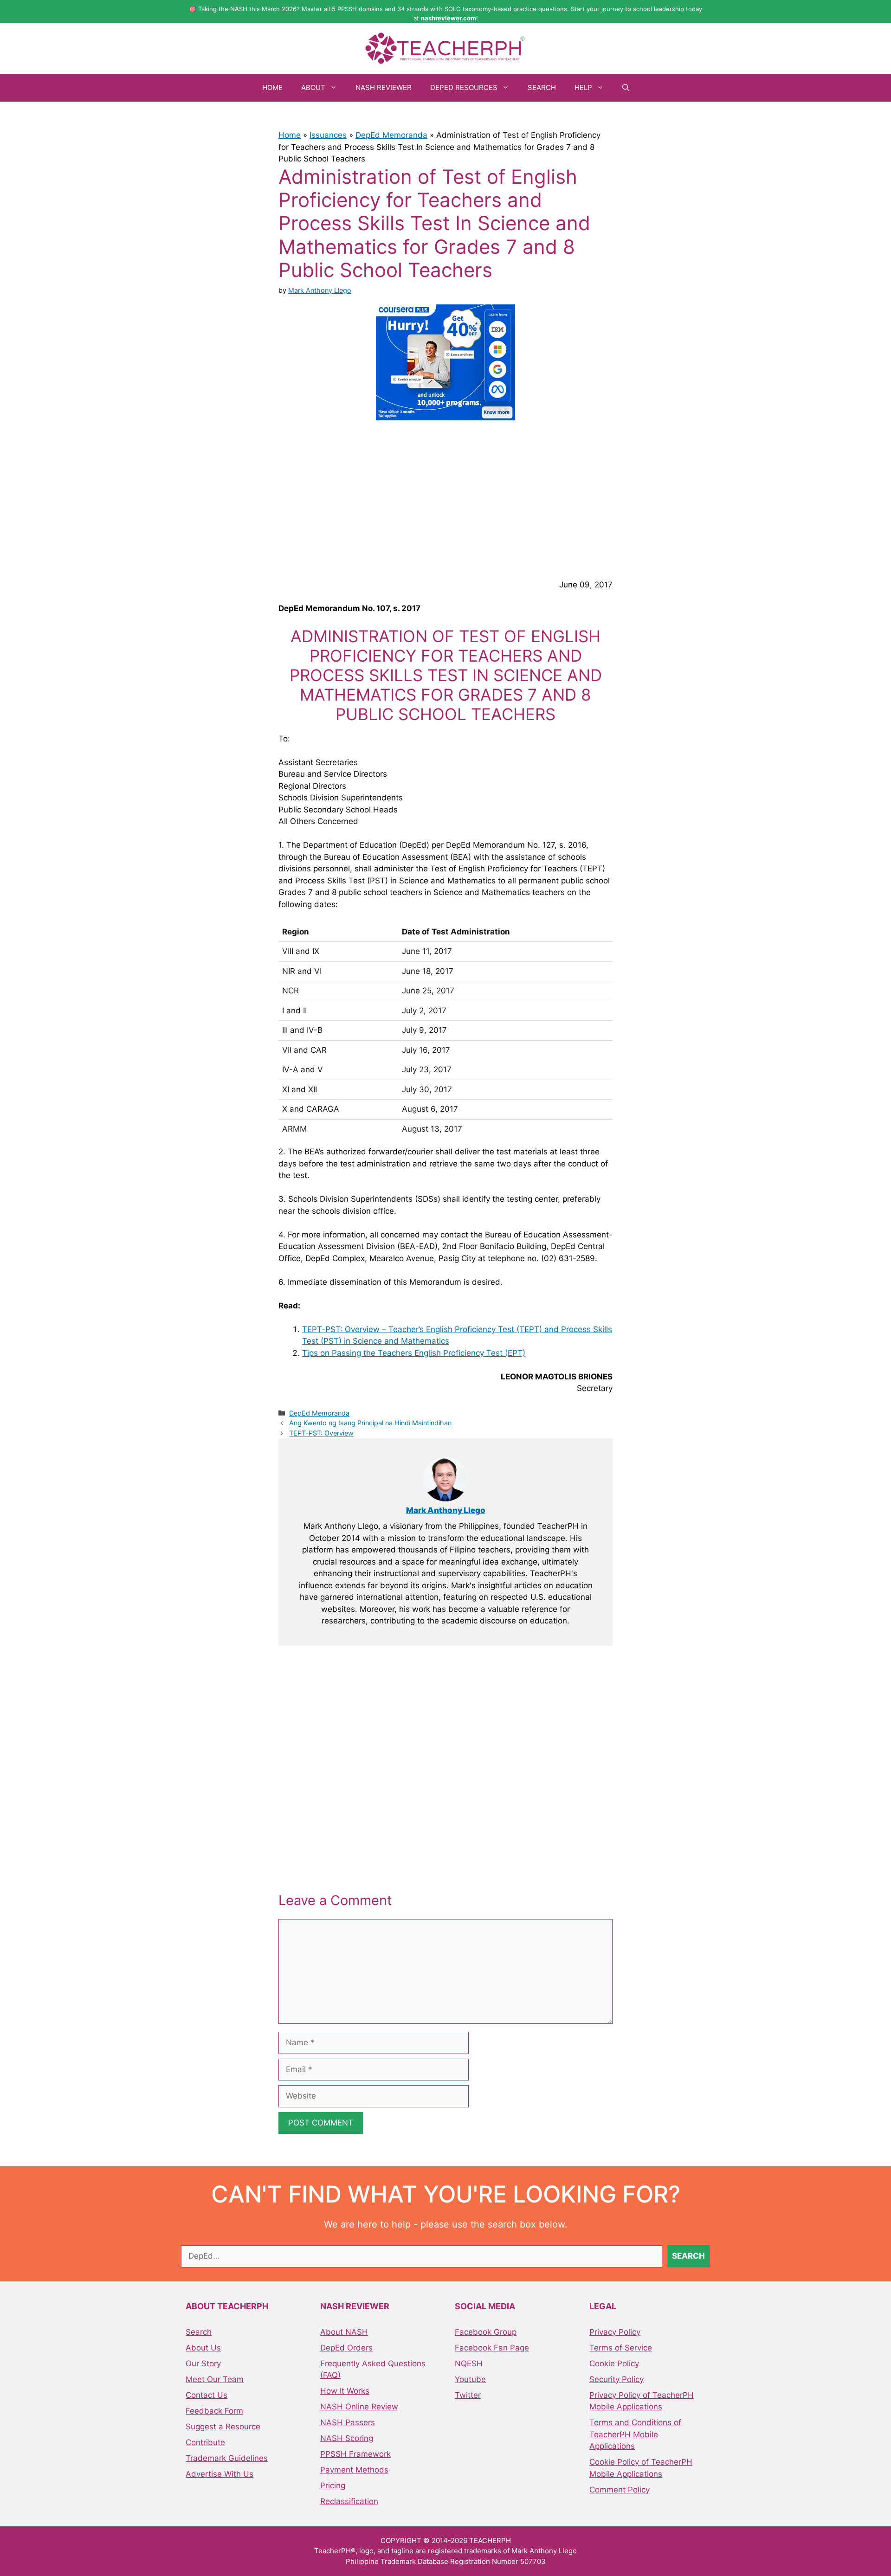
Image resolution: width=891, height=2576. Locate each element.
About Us (203, 2348)
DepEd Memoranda (391, 135)
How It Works (345, 2391)
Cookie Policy (614, 2363)
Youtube (470, 2379)
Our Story (203, 2363)
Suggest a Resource (223, 2427)
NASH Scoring (347, 2438)
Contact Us (207, 2395)
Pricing (333, 2486)
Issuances (328, 135)
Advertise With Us (220, 2474)
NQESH (469, 2363)
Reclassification (349, 2501)
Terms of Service (621, 2348)
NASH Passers (348, 2422)
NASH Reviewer (384, 87)
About (313, 87)
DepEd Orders (346, 2348)
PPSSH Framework (355, 2454)
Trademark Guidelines (227, 2458)
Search (542, 87)
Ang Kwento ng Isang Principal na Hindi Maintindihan (370, 1423)
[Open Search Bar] (626, 88)
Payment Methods (354, 2470)
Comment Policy (620, 2490)
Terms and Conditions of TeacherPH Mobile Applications (635, 2434)
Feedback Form (214, 2411)
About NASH (344, 2332)
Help (583, 87)
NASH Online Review (359, 2407)
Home (272, 87)
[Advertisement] (445, 498)
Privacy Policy (615, 2332)
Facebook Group (486, 2332)
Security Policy (617, 2379)
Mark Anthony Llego (446, 1510)
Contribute (205, 2442)
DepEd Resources (464, 87)
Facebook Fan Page (492, 2348)
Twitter (468, 2395)
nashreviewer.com (449, 18)
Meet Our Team (215, 2379)
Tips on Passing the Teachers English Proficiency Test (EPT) (414, 1353)
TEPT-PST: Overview (321, 1433)
